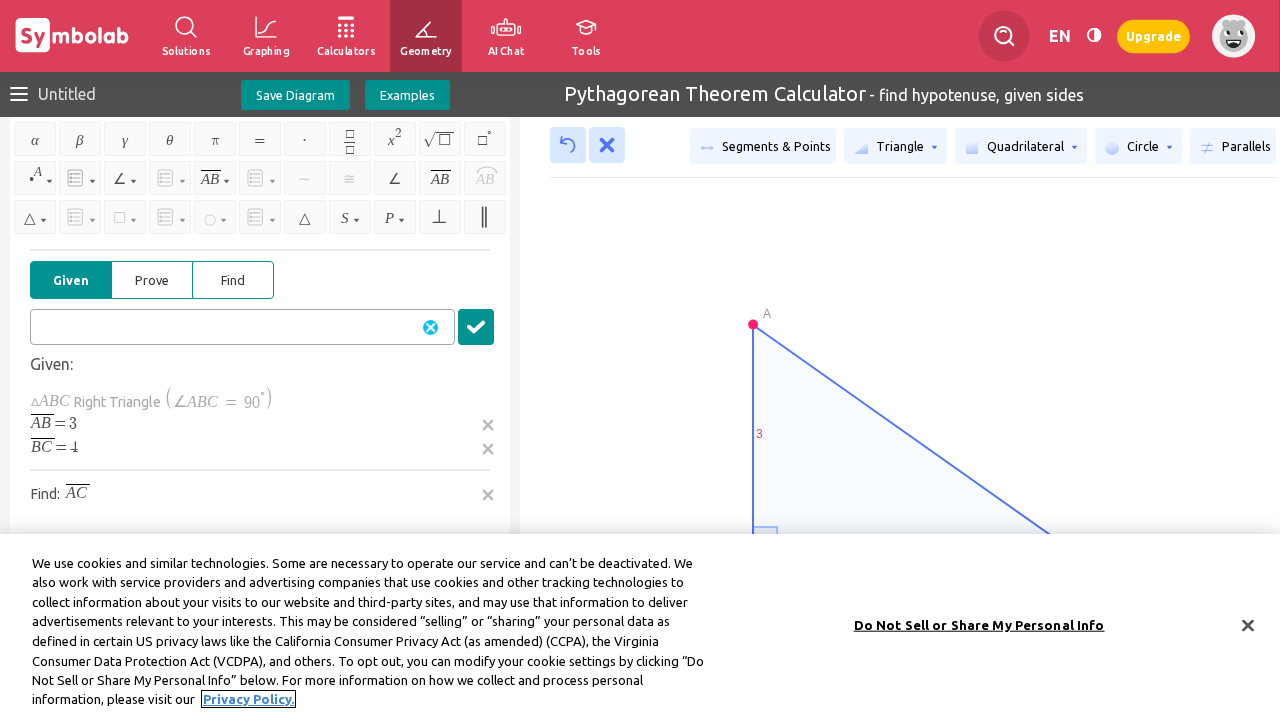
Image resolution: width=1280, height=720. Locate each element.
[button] (476, 327)
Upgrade (1153, 35)
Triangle (900, 146)
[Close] (1248, 625)
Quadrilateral (1025, 146)
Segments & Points (775, 146)
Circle (1143, 146)
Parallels (1245, 146)
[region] (640, 627)
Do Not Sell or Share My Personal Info (979, 625)
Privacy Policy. (248, 699)
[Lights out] (1094, 36)
